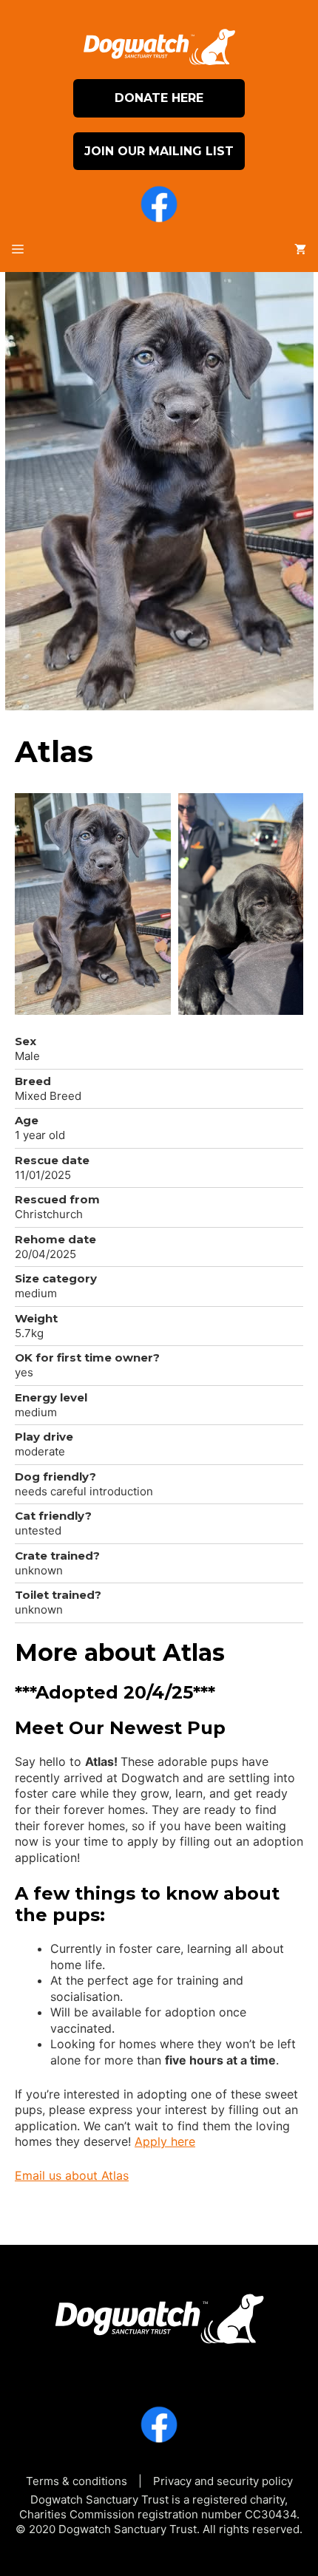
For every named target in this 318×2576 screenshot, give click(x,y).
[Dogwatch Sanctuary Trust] (159, 2314)
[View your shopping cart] (300, 250)
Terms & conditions (77, 2481)
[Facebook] (159, 206)
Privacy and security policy (223, 2481)
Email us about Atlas (72, 2175)
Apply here (165, 2141)
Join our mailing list (159, 151)
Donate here (159, 98)
